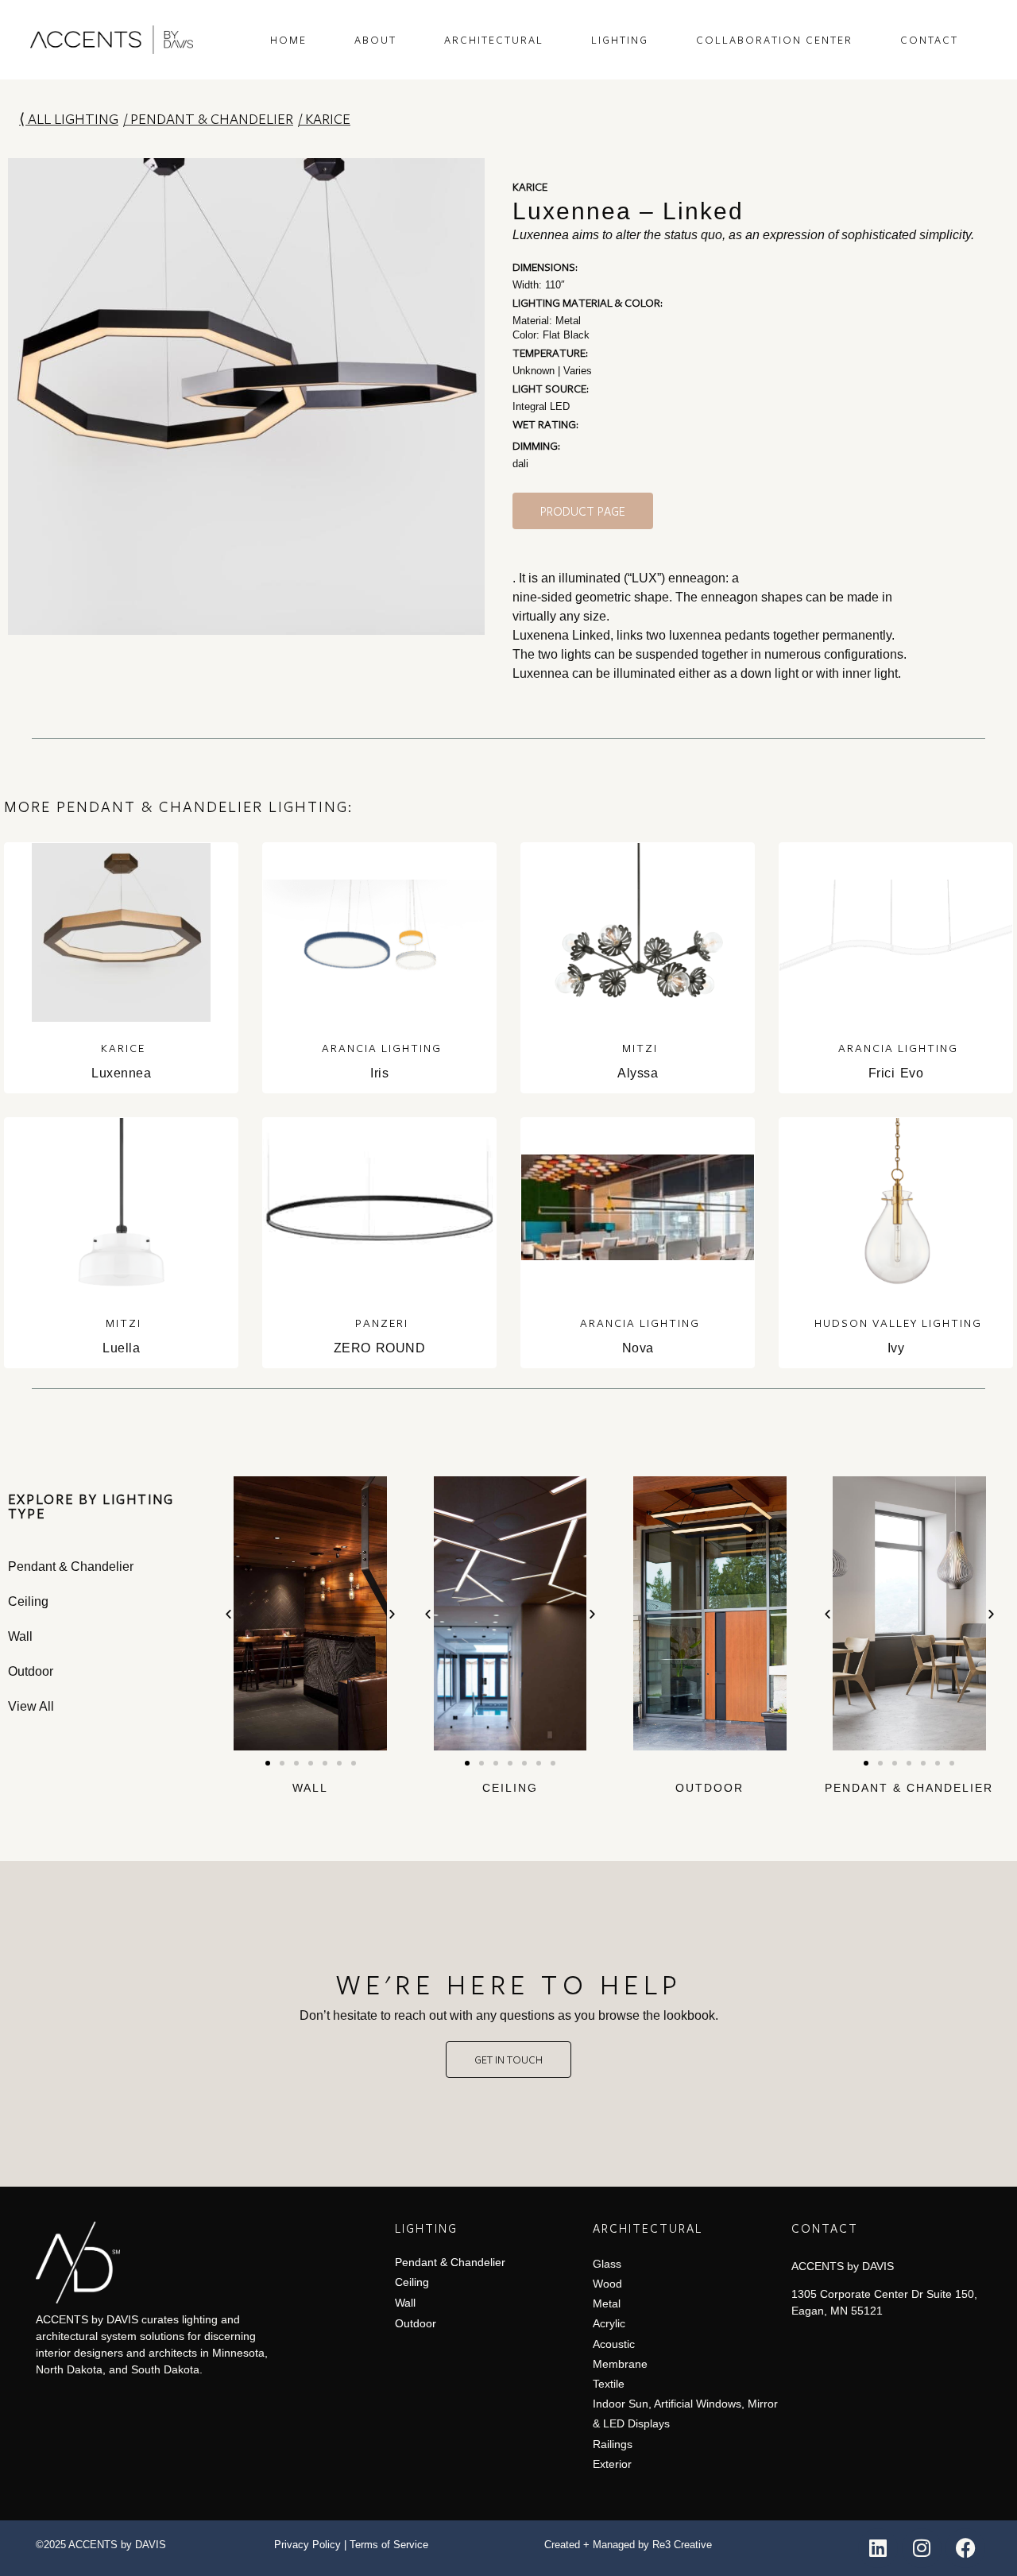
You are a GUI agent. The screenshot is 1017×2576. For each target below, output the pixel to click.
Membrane (620, 2364)
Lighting (620, 40)
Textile (609, 2384)
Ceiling (510, 1788)
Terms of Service (389, 2545)
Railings (613, 2444)
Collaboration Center (774, 40)
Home (288, 40)
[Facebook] (965, 2548)
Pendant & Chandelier (212, 118)
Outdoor (710, 1788)
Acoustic (614, 2344)
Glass (607, 2264)
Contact (929, 40)
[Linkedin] (878, 2548)
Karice (328, 118)
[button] (228, 1613)
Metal (607, 2303)
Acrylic (609, 2323)
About (375, 40)
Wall (310, 1788)
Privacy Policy (307, 2545)
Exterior (612, 2464)
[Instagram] (922, 2548)
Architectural (494, 40)
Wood (607, 2284)
